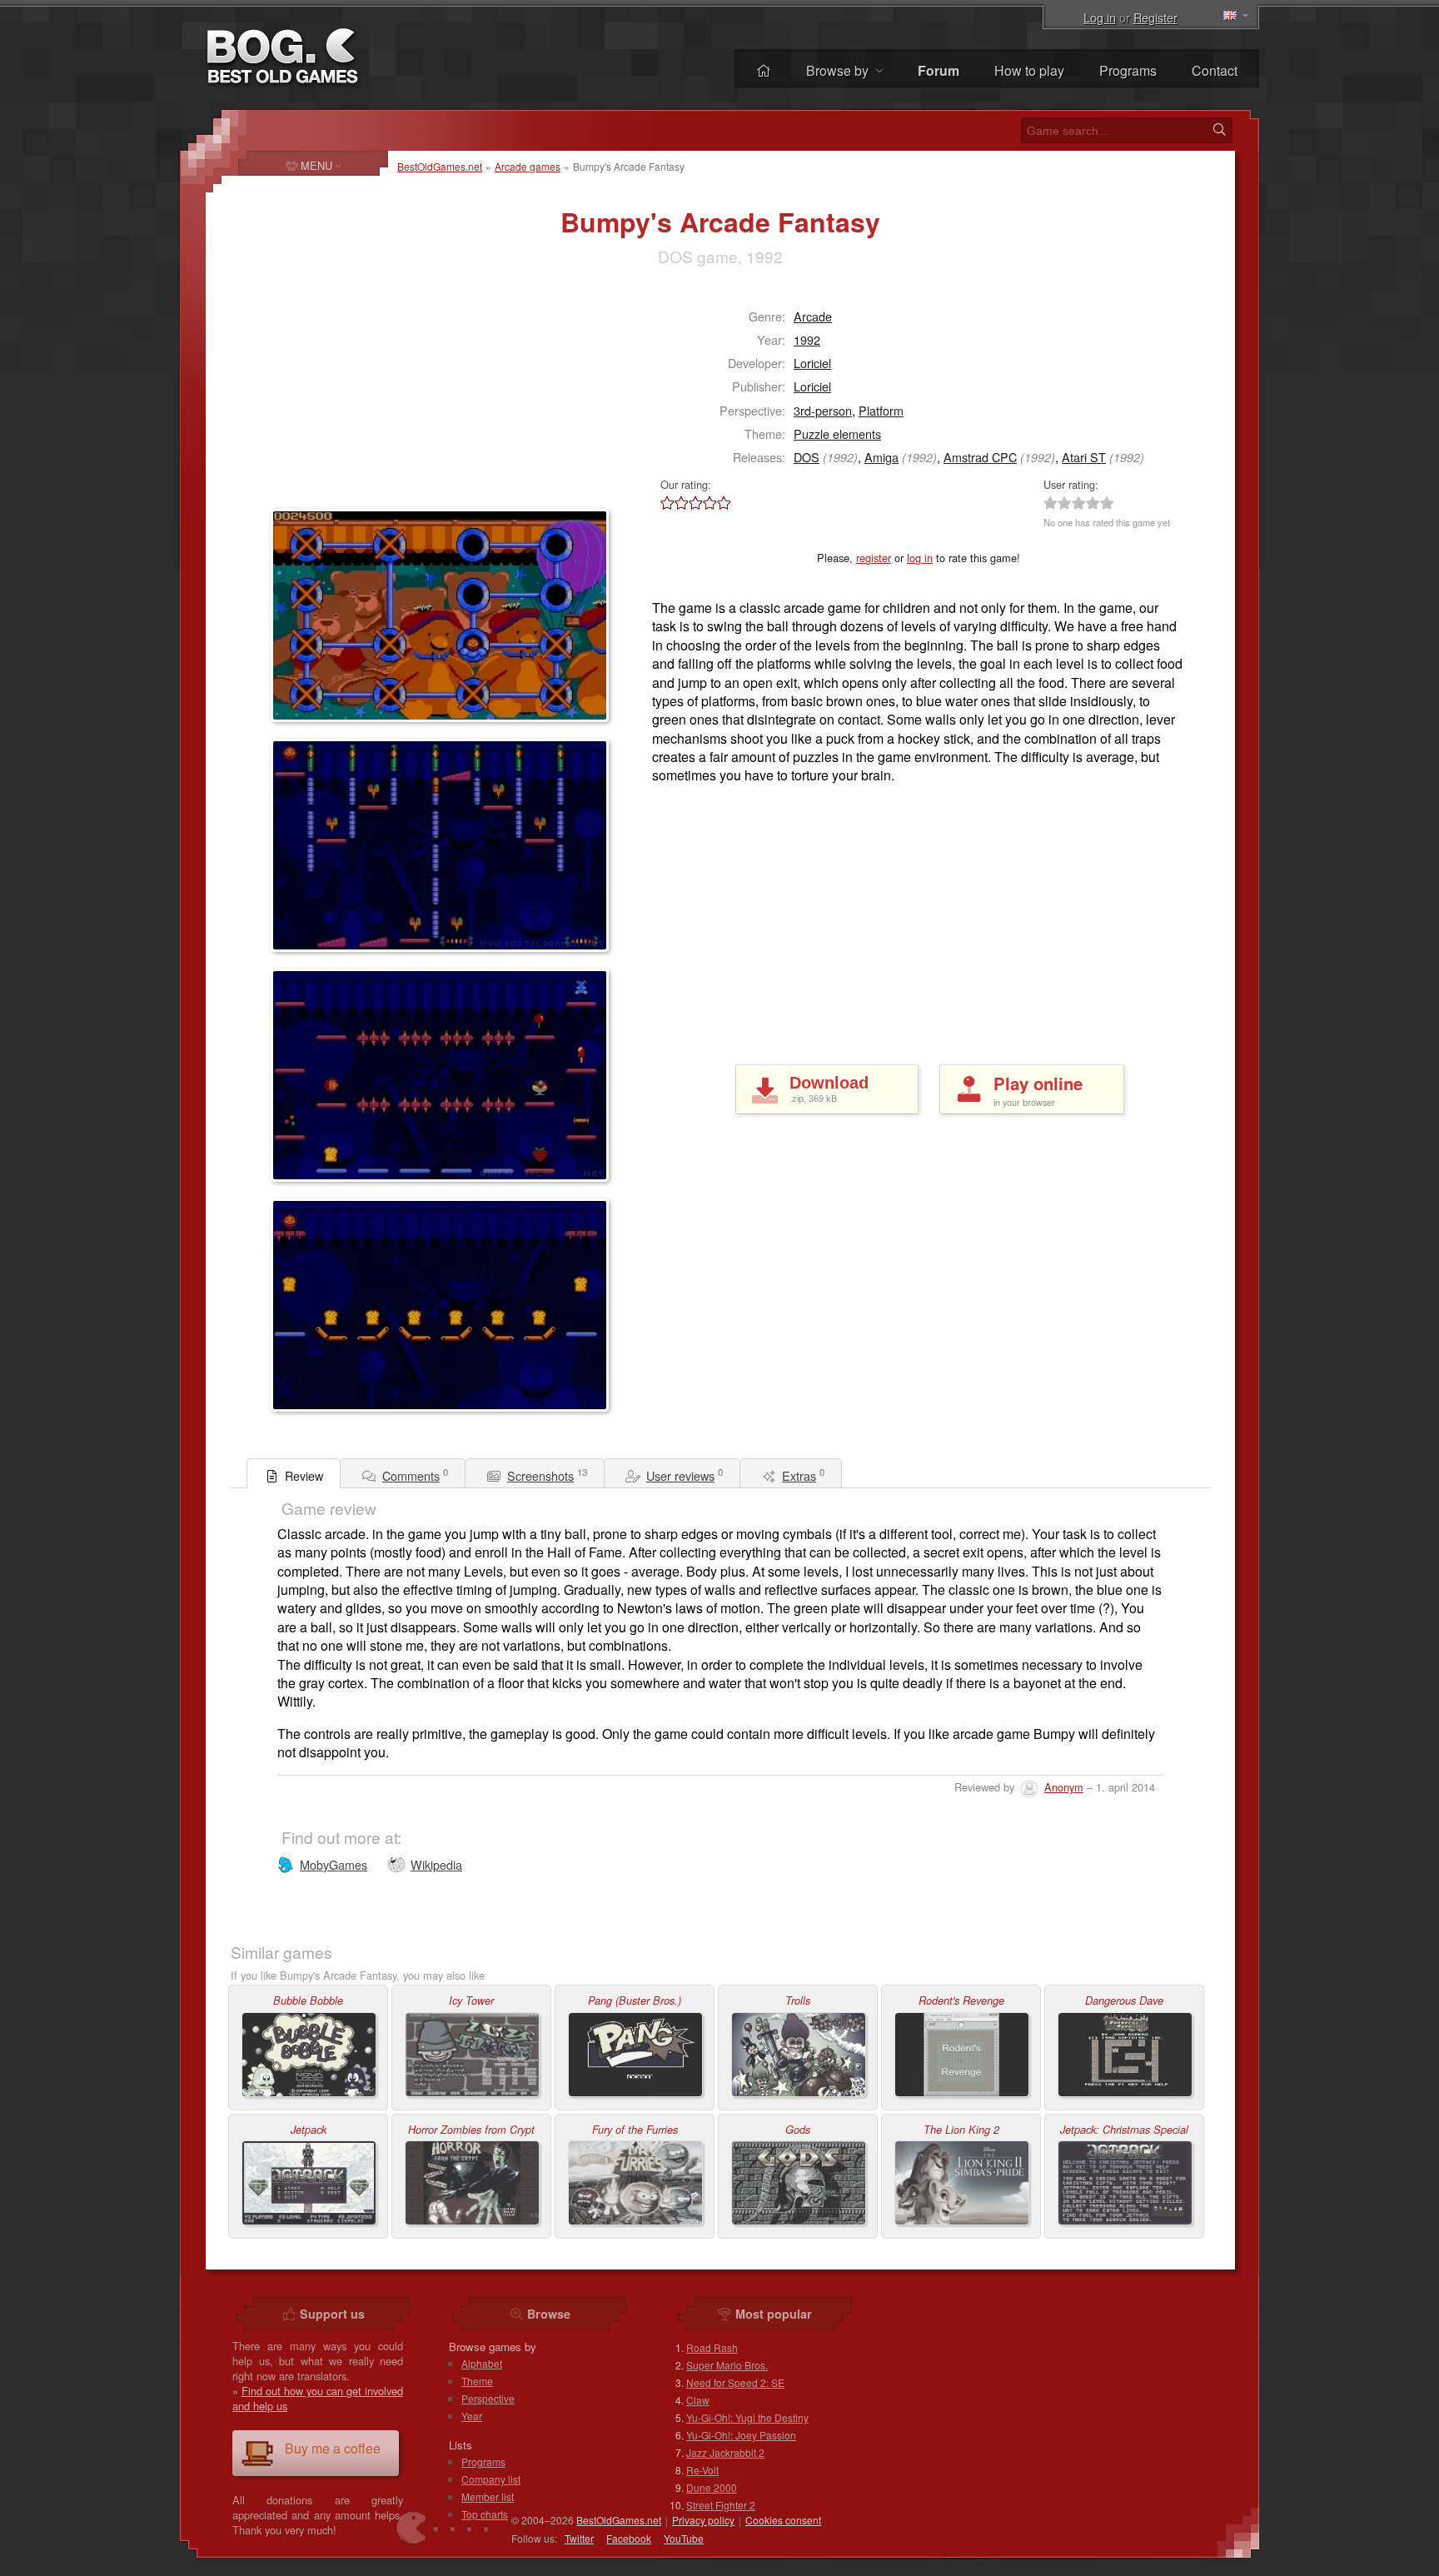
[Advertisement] (375, 396)
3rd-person (823, 410)
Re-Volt (702, 2470)
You (684, 2538)
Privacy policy (703, 2520)
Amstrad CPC (980, 457)
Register (1155, 17)
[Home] (764, 70)
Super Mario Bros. (727, 2365)
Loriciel (812, 363)
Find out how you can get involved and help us (318, 2398)
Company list (491, 2479)
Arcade (813, 316)
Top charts (485, 2514)
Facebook (629, 2538)
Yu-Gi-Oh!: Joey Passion (741, 2435)
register (874, 558)
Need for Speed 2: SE (735, 2382)
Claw (698, 2400)
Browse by (839, 70)
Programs (1128, 70)
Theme (477, 2381)
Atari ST (1084, 457)
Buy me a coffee (333, 2448)
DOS (807, 457)
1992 (807, 339)
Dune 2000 (712, 2487)
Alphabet (482, 2363)
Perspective (488, 2398)
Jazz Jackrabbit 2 (725, 2452)
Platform (881, 410)
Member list (488, 2496)
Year (472, 2416)
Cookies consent (783, 2520)
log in (920, 558)
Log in (1100, 17)
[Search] (1219, 130)
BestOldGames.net (440, 166)
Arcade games (528, 166)
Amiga (881, 457)
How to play (1029, 70)
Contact (1215, 70)
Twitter (579, 2538)
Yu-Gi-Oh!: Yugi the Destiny (747, 2417)
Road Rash (712, 2347)
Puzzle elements (837, 433)
